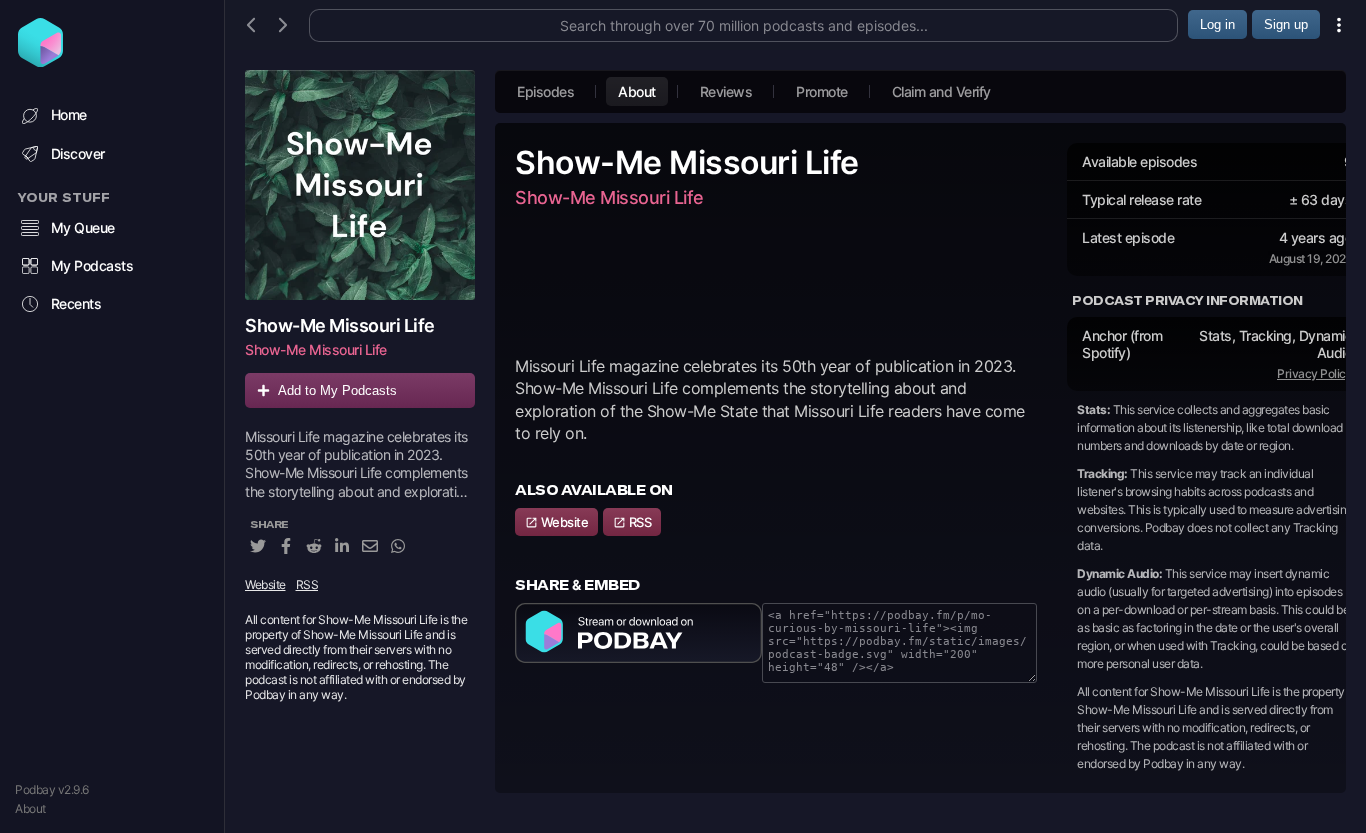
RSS (307, 584)
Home (69, 114)
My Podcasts (92, 265)
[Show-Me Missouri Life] (360, 185)
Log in (1217, 24)
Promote (822, 91)
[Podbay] (40, 61)
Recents (76, 303)
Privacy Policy (1314, 373)
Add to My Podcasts (337, 390)
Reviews (726, 91)
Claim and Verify (941, 91)
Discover (78, 153)
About (30, 808)
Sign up (1286, 24)
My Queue (83, 227)
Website (265, 584)
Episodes (545, 91)
